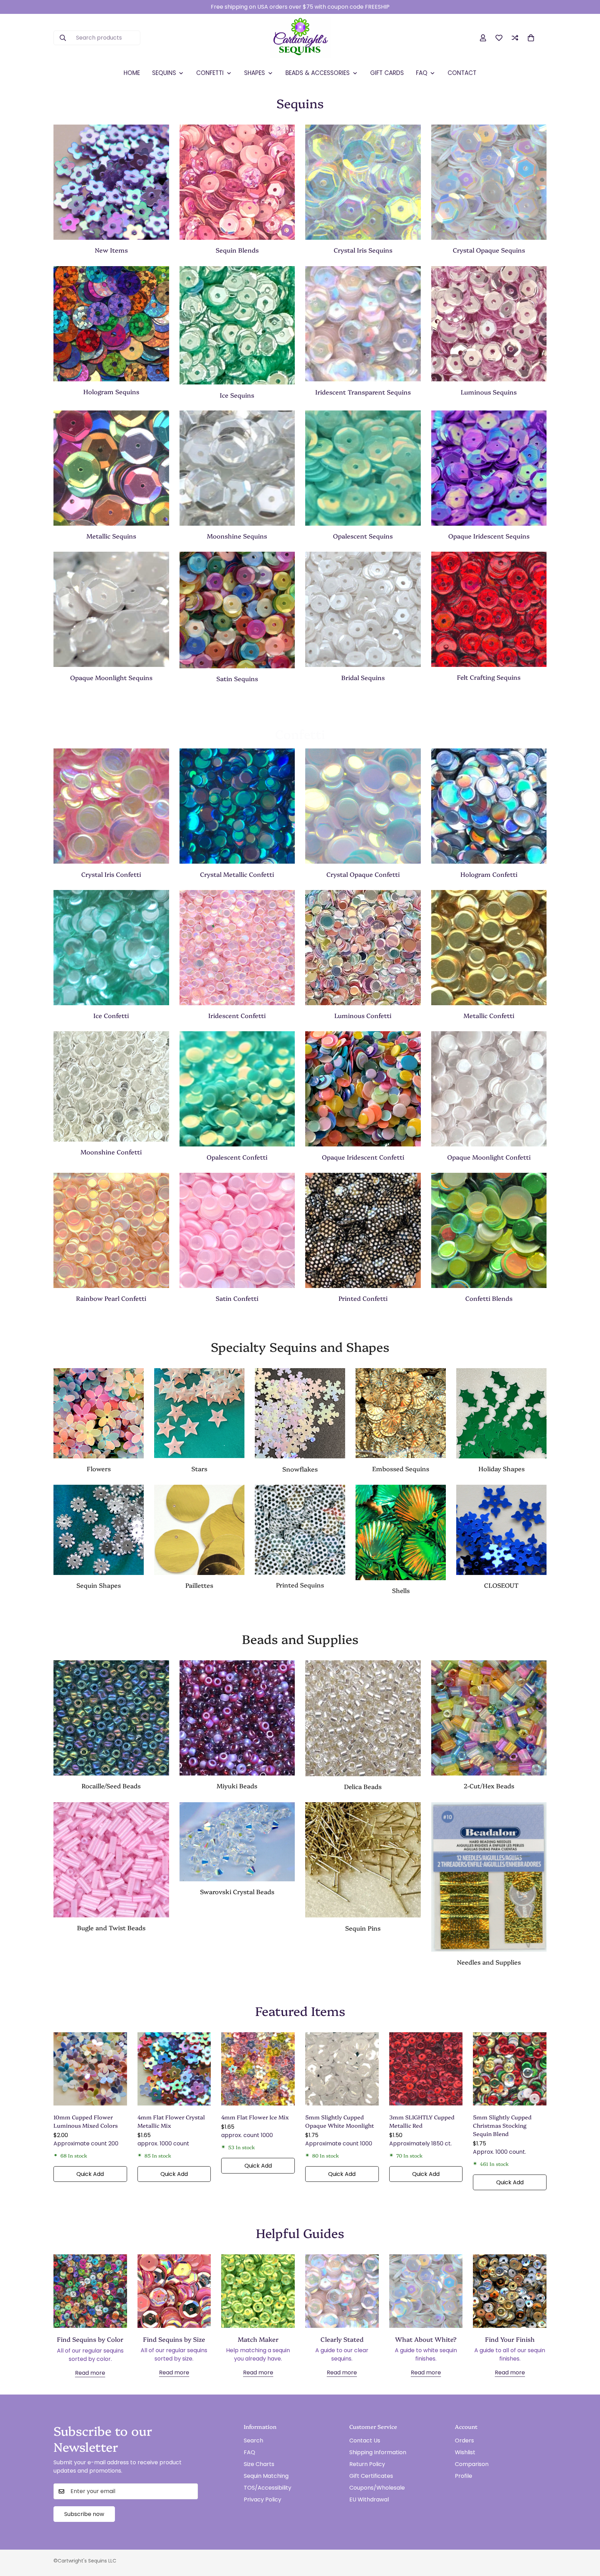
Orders (464, 2441)
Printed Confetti (363, 1298)
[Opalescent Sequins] (363, 468)
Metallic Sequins (111, 536)
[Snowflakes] (300, 1413)
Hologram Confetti (489, 874)
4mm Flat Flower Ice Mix (255, 2117)
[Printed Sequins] (300, 1530)
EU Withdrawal (369, 2499)
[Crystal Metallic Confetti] (237, 806)
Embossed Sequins (401, 1469)
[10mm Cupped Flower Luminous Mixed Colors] (90, 2069)
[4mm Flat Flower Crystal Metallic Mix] (174, 2069)
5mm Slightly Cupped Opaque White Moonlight (340, 2121)
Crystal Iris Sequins (363, 250)
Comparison (472, 2464)
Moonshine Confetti (111, 1152)
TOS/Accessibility (268, 2488)
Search (253, 2441)
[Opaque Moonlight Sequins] (111, 609)
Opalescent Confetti (237, 1157)
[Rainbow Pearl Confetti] (111, 1230)
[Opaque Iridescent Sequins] (489, 468)
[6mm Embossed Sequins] (401, 1413)
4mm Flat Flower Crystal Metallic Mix (171, 2121)
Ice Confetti (111, 1015)
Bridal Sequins (363, 677)
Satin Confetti (237, 1298)
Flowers (99, 1469)
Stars (199, 1469)
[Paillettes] (199, 1530)
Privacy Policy (262, 2499)
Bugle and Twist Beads (111, 1928)
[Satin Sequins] (237, 610)
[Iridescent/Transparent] (363, 324)
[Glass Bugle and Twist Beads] (111, 1860)
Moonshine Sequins (237, 536)
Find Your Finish (510, 2339)
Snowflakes (300, 1469)
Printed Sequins (300, 1585)
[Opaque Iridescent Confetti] (363, 1089)
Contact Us (365, 2441)
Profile (464, 2476)
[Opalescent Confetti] (237, 1089)
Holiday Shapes (502, 1469)
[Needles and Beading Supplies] (489, 1877)
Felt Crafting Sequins (489, 677)
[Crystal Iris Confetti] (111, 806)
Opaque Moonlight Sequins (111, 677)
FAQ (249, 2452)
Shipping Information (378, 2452)
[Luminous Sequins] (489, 324)
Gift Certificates (371, 2476)
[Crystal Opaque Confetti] (363, 806)
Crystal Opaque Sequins (489, 250)
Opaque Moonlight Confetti (489, 1157)
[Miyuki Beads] (237, 1718)
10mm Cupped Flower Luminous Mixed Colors (86, 2121)
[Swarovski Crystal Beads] (237, 1842)
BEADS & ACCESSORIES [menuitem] (318, 73)
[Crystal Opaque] (489, 182)
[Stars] (199, 1413)
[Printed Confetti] (363, 1230)
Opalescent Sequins (363, 536)
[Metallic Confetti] (489, 948)
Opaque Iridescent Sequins (489, 536)
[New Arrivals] (111, 182)
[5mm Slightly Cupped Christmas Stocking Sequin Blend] (510, 2069)
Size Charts (259, 2464)
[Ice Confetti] (111, 948)
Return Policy (367, 2464)
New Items (111, 250)
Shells (401, 1590)
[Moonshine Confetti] (111, 1086)
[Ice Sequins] (237, 325)
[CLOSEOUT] (501, 1530)
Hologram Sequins (111, 392)
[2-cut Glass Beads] (489, 1718)
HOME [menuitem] (132, 73)
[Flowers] (99, 1413)
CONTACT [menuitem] (462, 73)
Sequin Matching (266, 2476)
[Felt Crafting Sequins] (489, 609)
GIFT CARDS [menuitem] (387, 73)
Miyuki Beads (237, 1786)
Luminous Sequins (489, 392)
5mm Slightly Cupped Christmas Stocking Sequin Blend (502, 2125)
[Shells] (401, 1532)
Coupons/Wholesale (377, 2488)
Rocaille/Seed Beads (111, 1786)
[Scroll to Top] (586, 2538)
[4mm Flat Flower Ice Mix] (258, 2069)
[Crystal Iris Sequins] (363, 182)
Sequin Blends (237, 250)
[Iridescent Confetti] (237, 948)
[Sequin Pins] (363, 1860)
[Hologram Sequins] (111, 324)
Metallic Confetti (489, 1015)
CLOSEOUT (501, 1585)
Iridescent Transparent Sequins (363, 392)
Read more (90, 2373)
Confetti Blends (489, 1298)
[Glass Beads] (111, 1718)
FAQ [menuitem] (422, 73)
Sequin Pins (363, 1928)
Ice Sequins (237, 395)
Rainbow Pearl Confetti (111, 1298)
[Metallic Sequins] (111, 468)
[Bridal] (363, 609)
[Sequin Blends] (237, 182)
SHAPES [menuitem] (255, 73)
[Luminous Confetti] (363, 948)
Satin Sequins (237, 679)
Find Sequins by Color (90, 2339)
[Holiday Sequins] (501, 1413)
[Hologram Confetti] (489, 806)
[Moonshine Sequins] (237, 468)
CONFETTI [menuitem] (210, 73)
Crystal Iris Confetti (111, 874)
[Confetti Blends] (489, 1230)
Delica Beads (363, 1786)
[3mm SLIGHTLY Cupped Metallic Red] (426, 2069)
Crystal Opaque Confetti (363, 874)
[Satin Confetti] (237, 1230)
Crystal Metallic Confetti (237, 874)
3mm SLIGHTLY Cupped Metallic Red (422, 2121)
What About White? (426, 2339)
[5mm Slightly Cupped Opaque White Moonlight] (342, 2069)
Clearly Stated (342, 2339)
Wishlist (465, 2452)
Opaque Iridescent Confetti (363, 1157)
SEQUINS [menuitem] (164, 73)
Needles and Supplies (489, 1962)
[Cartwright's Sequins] (300, 38)
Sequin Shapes (99, 1585)
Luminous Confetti (363, 1015)
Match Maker (258, 2339)
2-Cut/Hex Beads (489, 1786)
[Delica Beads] (363, 1718)
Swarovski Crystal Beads (237, 1892)
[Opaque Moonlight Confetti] (489, 1089)
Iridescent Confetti (237, 1015)
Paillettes (199, 1585)
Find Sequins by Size (174, 2339)
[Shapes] (99, 1530)
